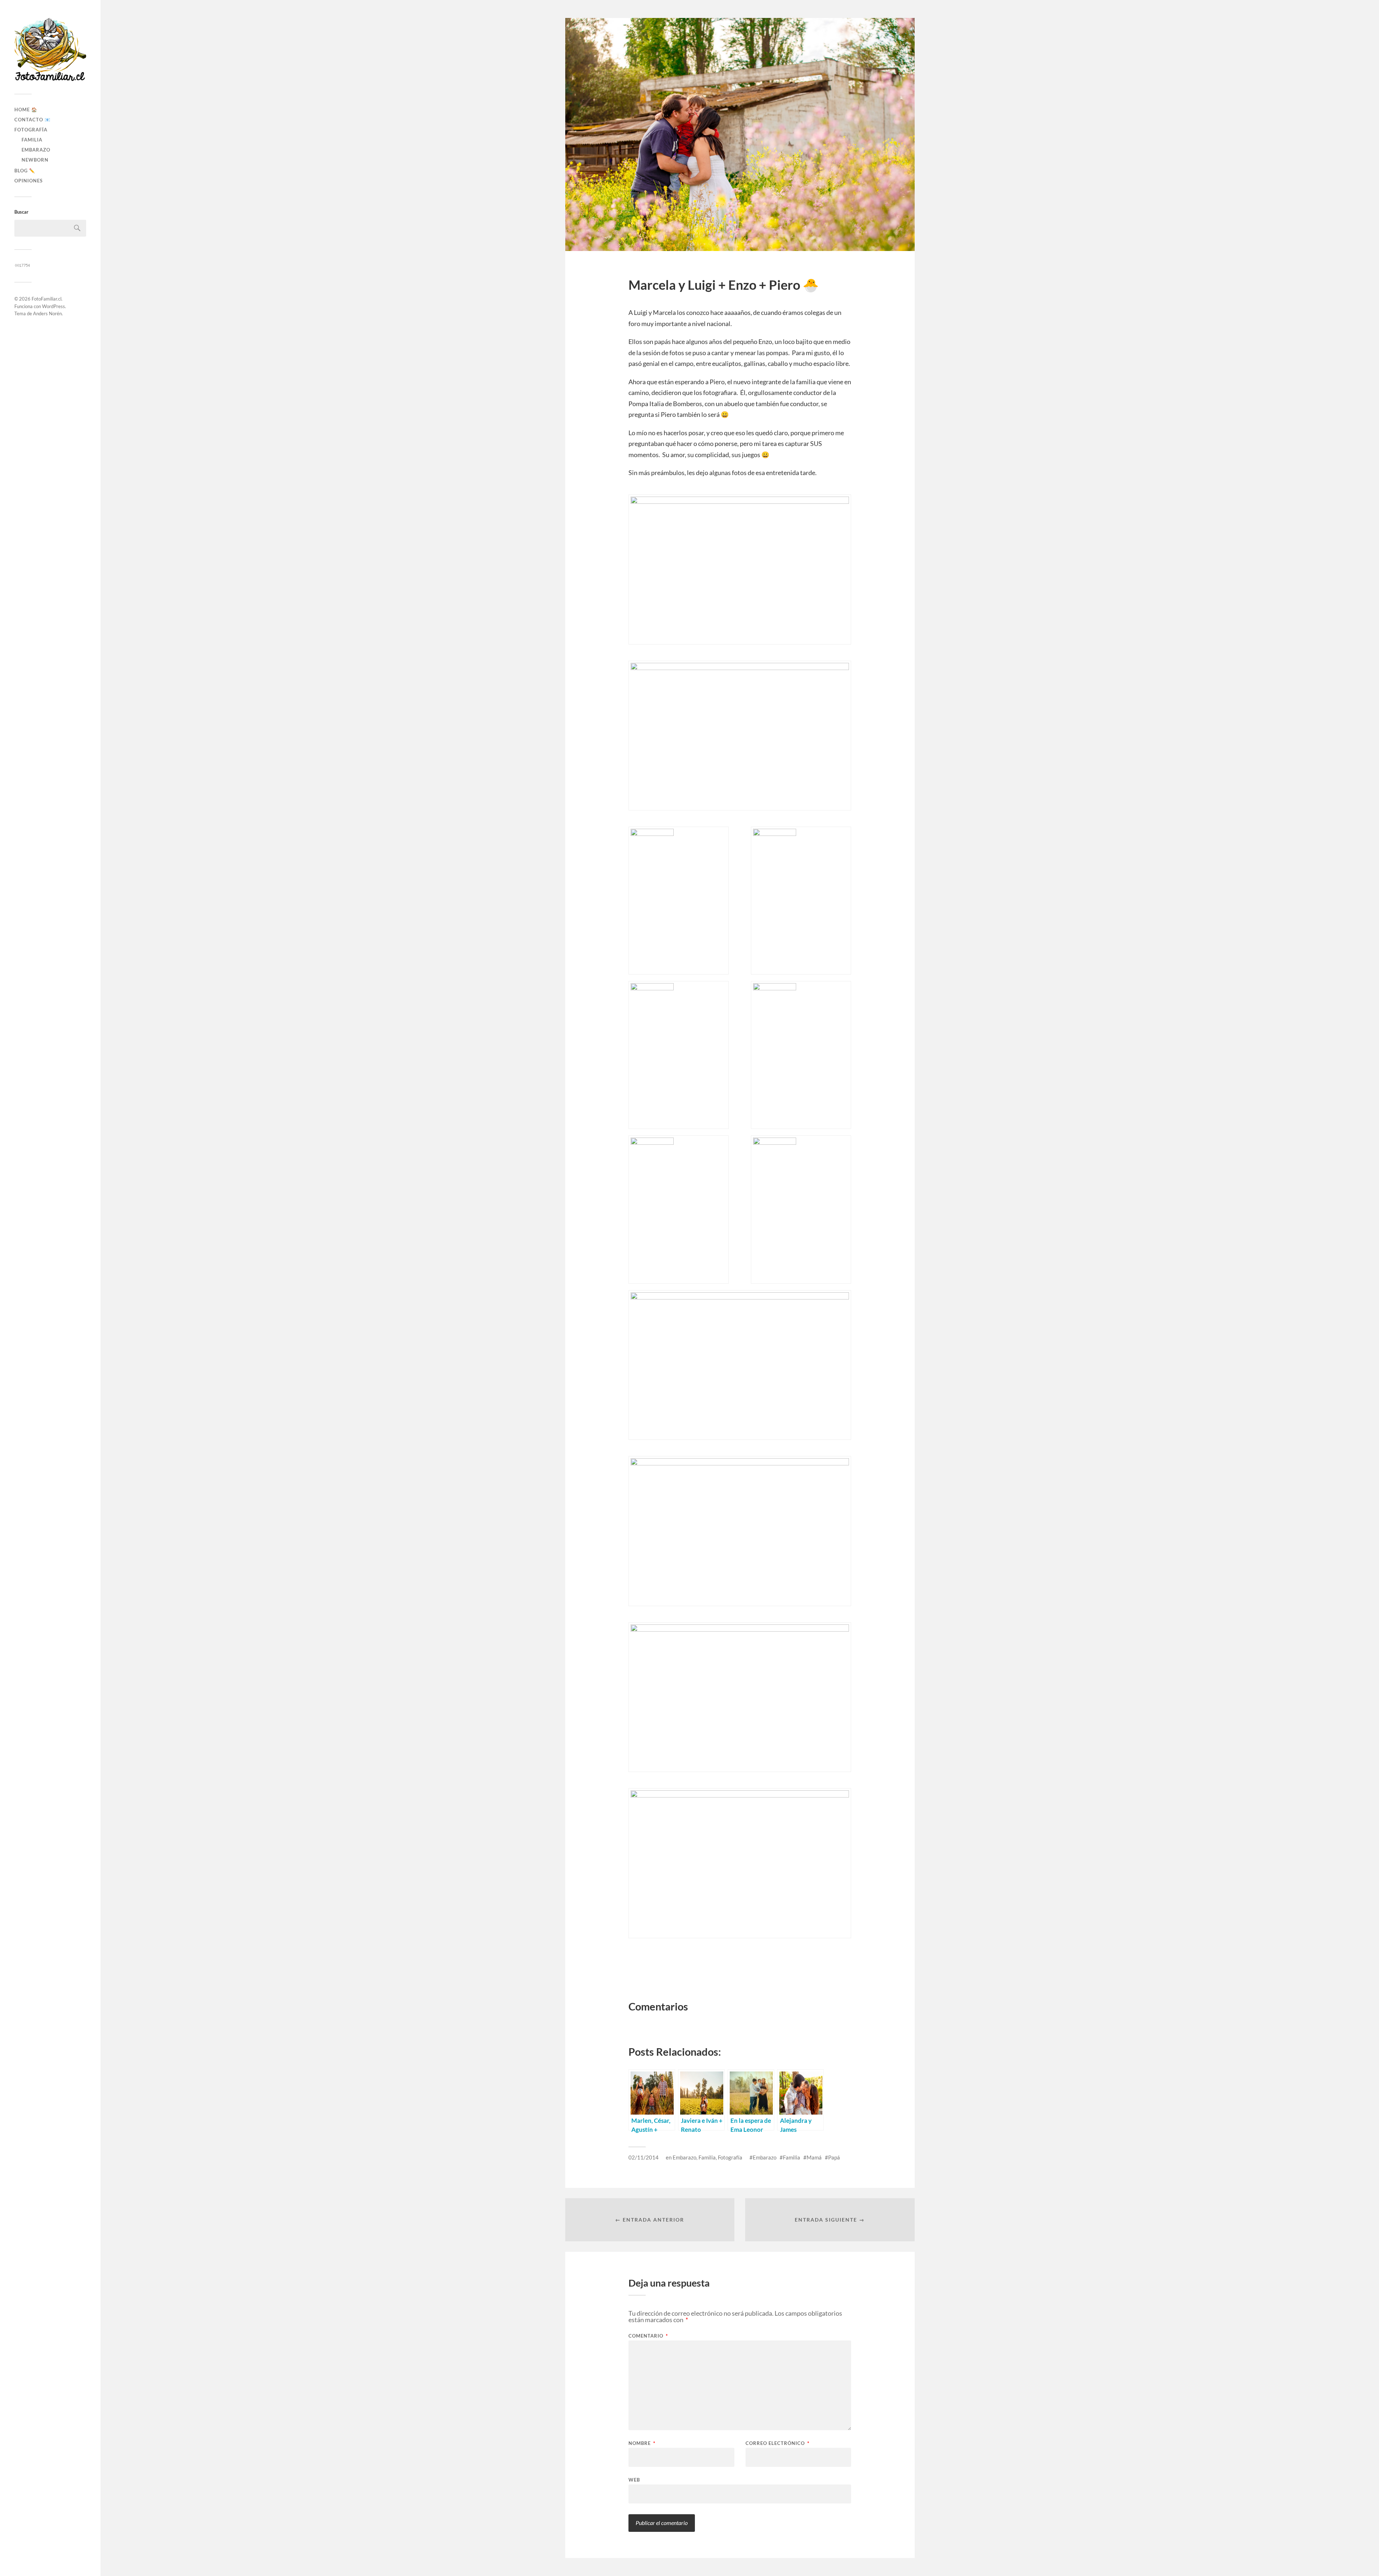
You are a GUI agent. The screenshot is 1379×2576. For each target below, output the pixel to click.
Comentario (648, 2336)
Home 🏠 (26, 110)
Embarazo (36, 150)
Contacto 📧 (32, 120)
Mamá (814, 2157)
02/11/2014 (644, 2157)
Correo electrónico (777, 2443)
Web (634, 2480)
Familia (32, 140)
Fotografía (31, 130)
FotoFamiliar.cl (47, 299)
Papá (834, 2157)
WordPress (54, 306)
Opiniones (29, 181)
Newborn (35, 160)
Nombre (642, 2443)
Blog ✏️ (25, 171)
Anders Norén (47, 313)
